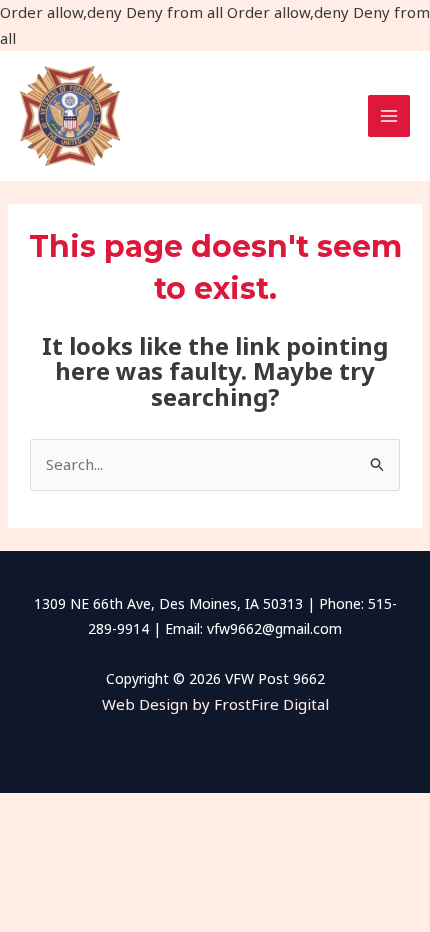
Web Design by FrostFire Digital (215, 704)
